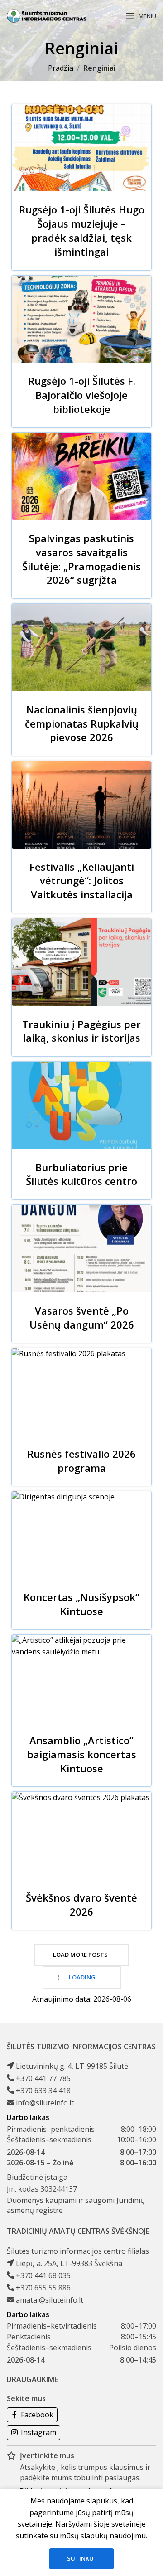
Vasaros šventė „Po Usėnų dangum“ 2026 (82, 1317)
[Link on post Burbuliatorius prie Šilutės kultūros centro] (81, 1105)
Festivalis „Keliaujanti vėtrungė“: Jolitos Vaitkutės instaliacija (82, 881)
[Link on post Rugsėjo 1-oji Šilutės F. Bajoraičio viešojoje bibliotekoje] (81, 319)
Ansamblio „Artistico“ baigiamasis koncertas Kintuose (82, 1754)
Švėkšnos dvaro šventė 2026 (81, 1904)
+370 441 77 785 (43, 2078)
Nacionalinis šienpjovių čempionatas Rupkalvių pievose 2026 (82, 723)
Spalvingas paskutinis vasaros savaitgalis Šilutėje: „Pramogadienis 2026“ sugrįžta (81, 559)
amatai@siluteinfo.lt (50, 2300)
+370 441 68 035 (43, 2275)
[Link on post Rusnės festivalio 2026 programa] (81, 1392)
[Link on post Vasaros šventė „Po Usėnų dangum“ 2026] (81, 1249)
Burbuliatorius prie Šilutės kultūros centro (81, 1174)
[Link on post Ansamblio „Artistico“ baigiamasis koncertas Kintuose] (81, 1678)
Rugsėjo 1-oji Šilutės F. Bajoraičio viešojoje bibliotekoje (82, 395)
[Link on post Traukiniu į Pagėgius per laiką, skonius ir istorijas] (81, 962)
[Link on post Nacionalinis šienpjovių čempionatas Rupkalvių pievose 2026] (81, 648)
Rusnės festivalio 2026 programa (81, 1461)
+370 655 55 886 (43, 2288)
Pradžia (61, 68)
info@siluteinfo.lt (45, 2103)
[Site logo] (47, 15)
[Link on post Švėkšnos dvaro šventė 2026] (81, 1836)
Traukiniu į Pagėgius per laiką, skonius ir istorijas (81, 1031)
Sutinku (80, 2558)
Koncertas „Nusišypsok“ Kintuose (81, 1604)
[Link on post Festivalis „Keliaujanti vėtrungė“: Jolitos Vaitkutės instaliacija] (81, 805)
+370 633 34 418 (43, 2091)
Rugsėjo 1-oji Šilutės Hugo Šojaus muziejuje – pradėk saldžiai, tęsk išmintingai (82, 230)
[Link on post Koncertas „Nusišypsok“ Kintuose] (81, 1535)
